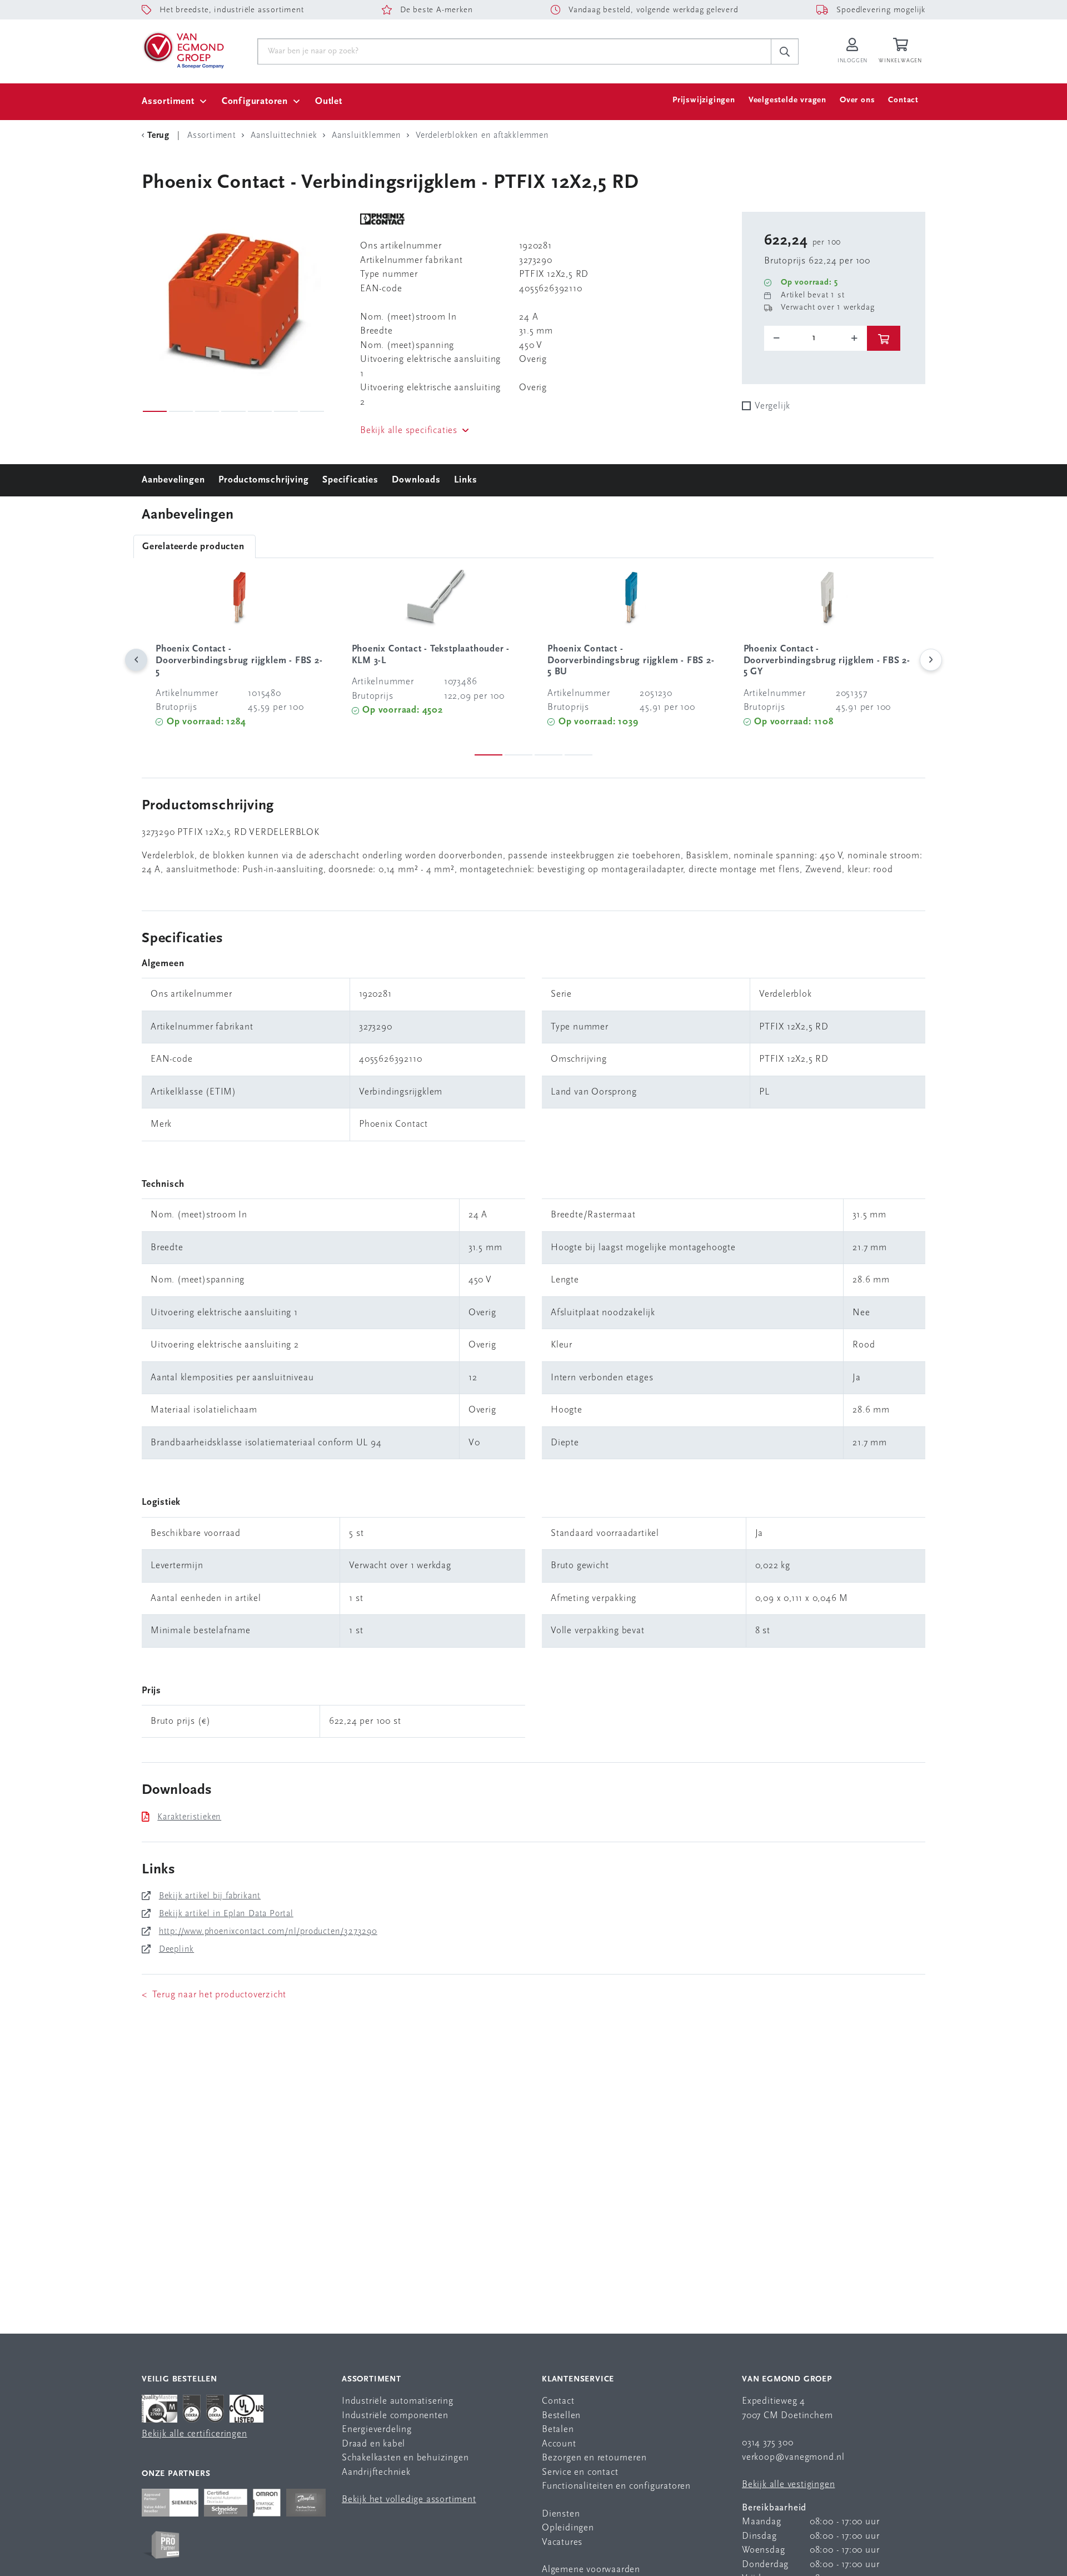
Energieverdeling (377, 2430)
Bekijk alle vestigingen (788, 2485)
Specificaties (350, 480)
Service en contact (580, 2472)
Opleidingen (568, 2528)
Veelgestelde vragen (787, 100)
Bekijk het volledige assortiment (409, 2500)
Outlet (329, 101)
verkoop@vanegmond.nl (793, 2457)
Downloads (416, 480)
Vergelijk (772, 406)
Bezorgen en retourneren (594, 2458)
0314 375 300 (768, 2443)
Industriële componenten (395, 2416)
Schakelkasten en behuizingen (405, 2458)
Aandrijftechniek (376, 2472)
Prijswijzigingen (704, 100)
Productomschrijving (263, 480)
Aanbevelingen (173, 480)
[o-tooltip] (816, 338)
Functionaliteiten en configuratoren (616, 2486)
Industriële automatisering (398, 2401)
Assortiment (168, 101)
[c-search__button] (785, 52)
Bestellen (561, 2416)
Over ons (857, 100)
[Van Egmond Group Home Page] (183, 49)
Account (559, 2444)
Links (465, 480)
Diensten (561, 2514)
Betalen (558, 2430)
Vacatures (562, 2542)
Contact (903, 100)
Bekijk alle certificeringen (195, 2434)
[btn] (884, 338)
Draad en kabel (373, 2444)
